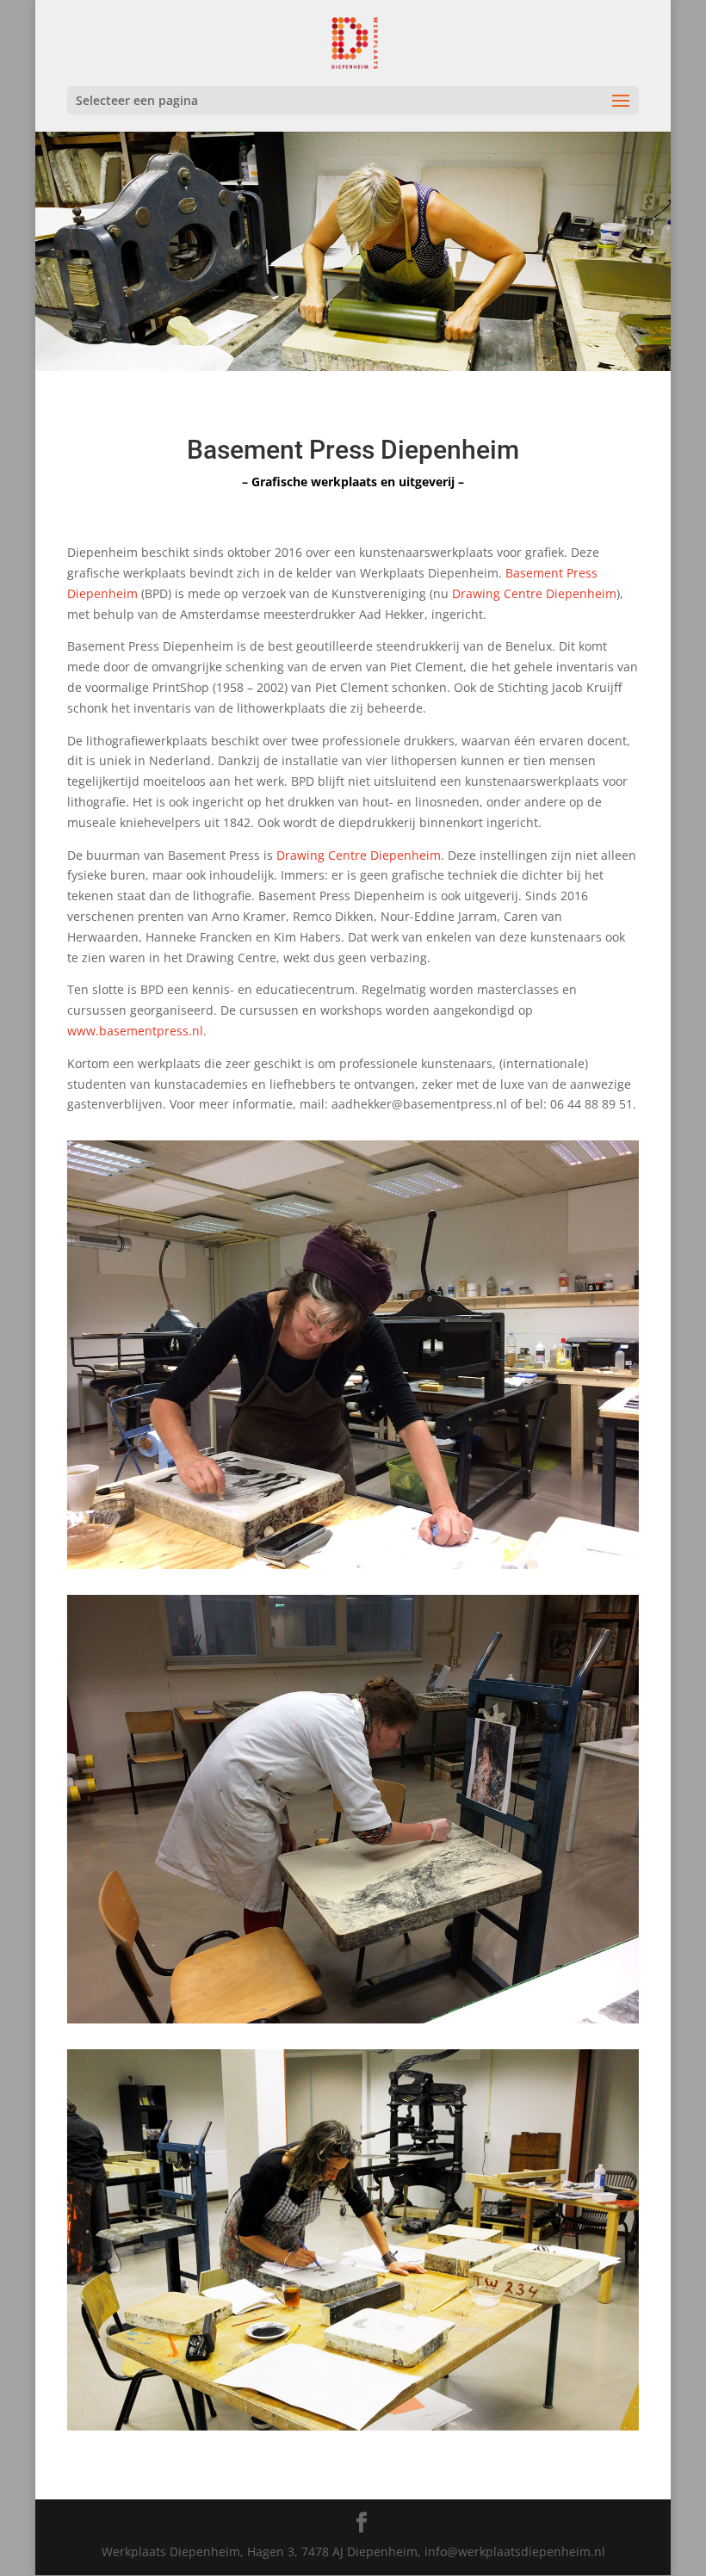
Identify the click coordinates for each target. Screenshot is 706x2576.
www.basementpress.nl (135, 1031)
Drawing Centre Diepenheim (534, 593)
